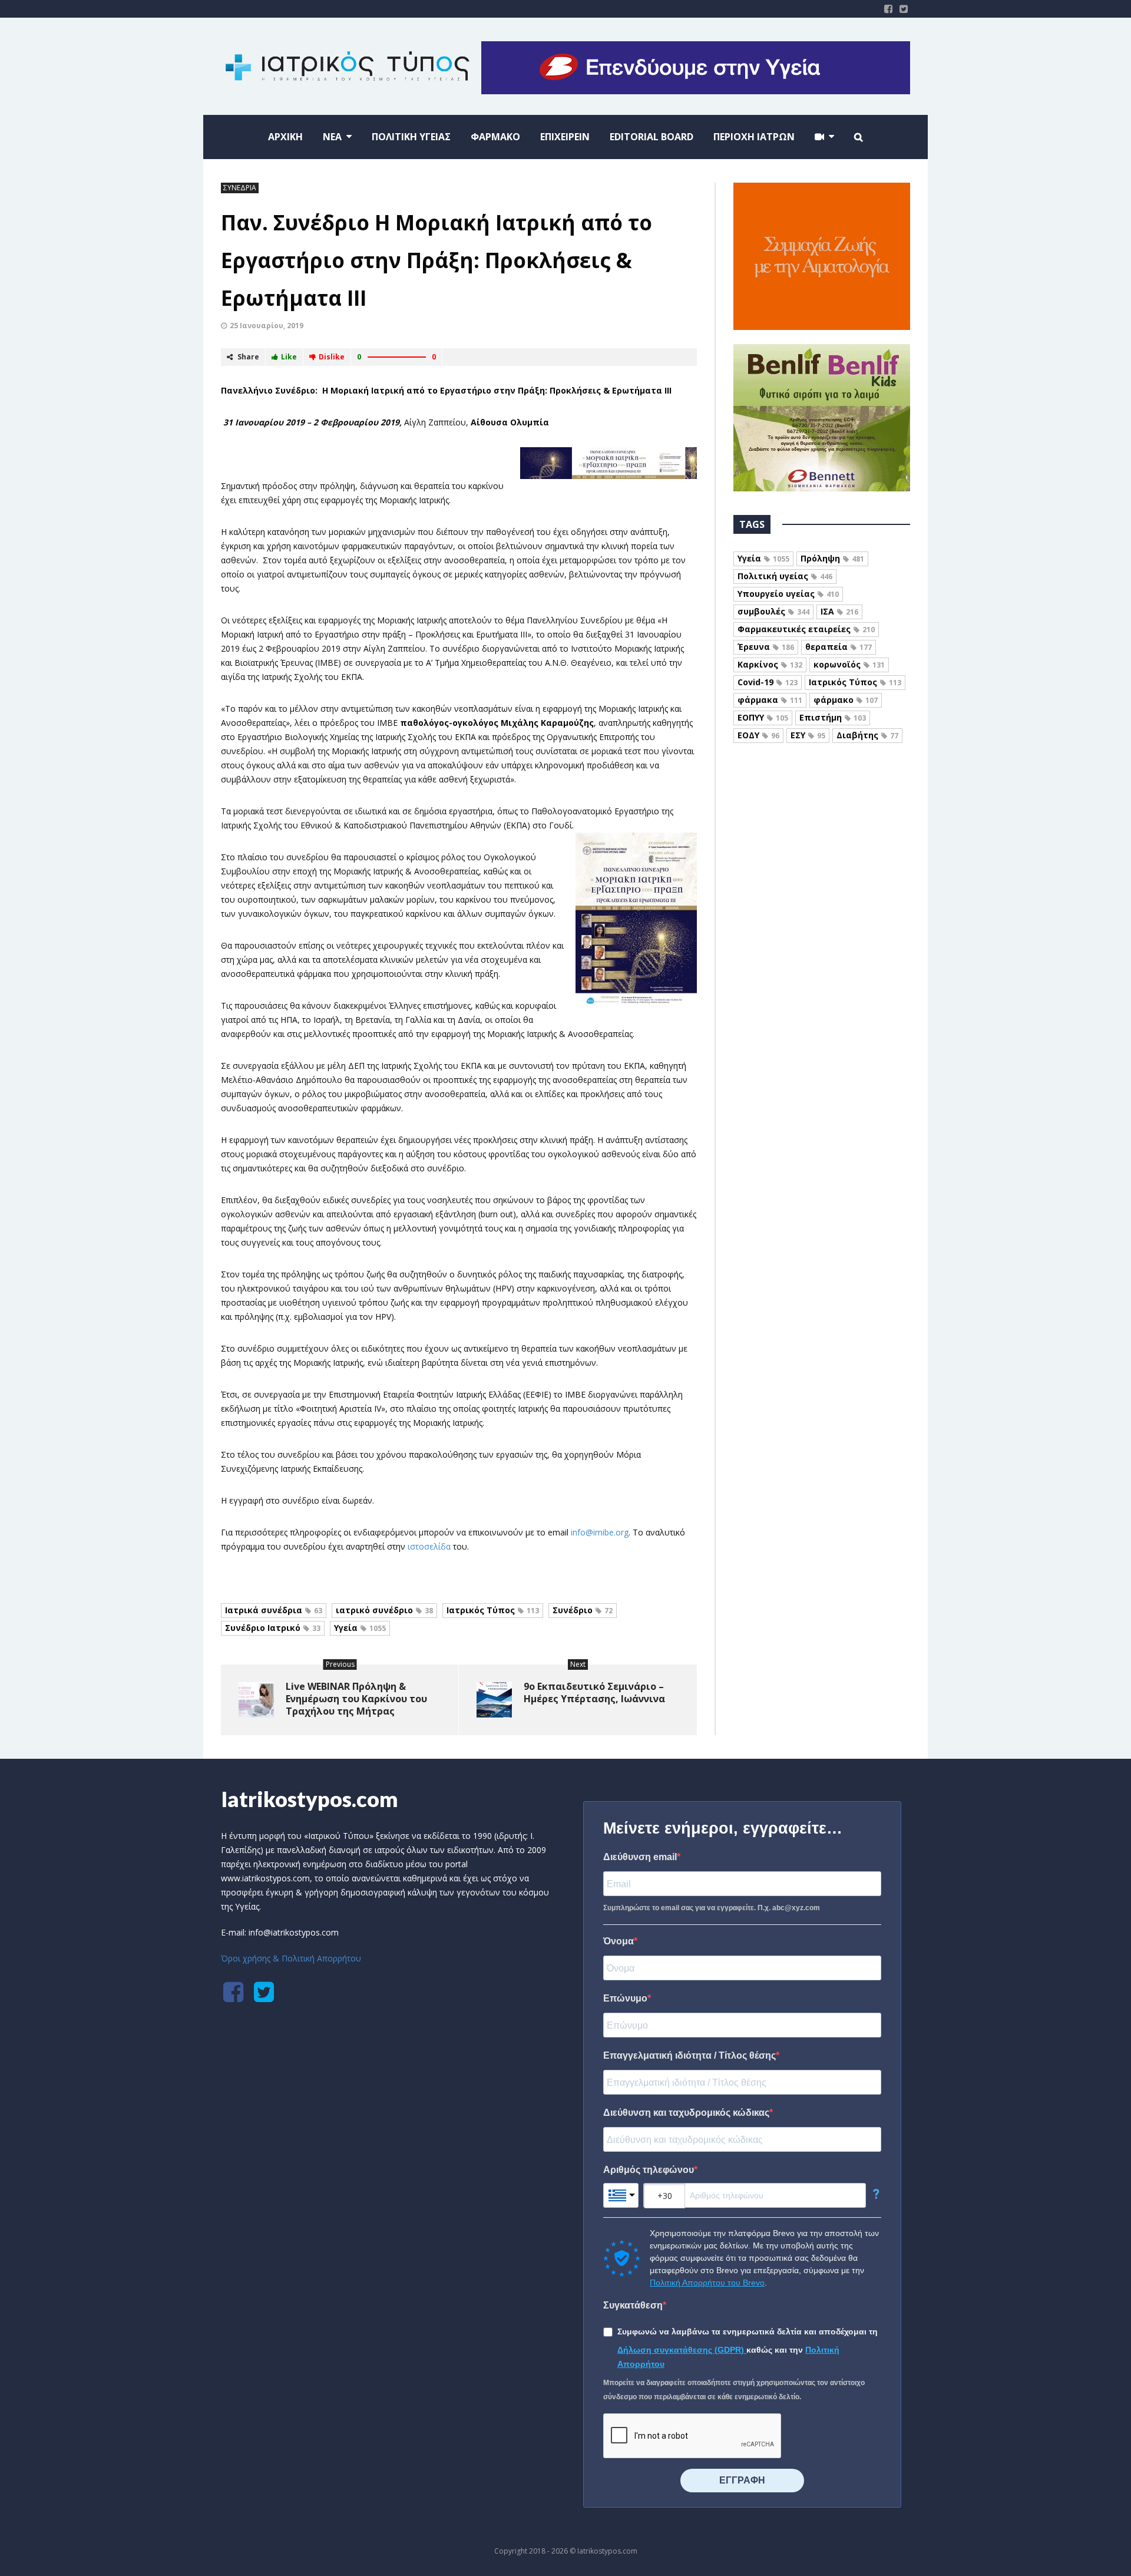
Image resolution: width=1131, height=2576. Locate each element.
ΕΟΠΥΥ (763, 717)
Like (289, 357)
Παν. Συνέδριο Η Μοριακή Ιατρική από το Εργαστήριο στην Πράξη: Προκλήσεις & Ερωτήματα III (436, 260)
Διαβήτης (867, 735)
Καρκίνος (770, 664)
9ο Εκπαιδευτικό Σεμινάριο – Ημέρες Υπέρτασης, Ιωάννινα (594, 1692)
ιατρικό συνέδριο (384, 1610)
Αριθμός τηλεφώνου (649, 2170)
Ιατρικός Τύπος (493, 1610)
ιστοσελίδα (429, 1546)
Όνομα (619, 1941)
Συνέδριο (583, 1610)
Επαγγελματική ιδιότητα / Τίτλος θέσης (689, 2055)
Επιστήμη (833, 717)
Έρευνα (766, 647)
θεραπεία (839, 647)
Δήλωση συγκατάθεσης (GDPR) (682, 2350)
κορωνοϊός (849, 664)
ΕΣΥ (808, 735)
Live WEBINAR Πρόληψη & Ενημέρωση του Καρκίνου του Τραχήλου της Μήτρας (356, 1699)
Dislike (332, 357)
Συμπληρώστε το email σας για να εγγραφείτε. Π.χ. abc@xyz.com (712, 1908)
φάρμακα (770, 700)
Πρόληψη (832, 558)
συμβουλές (773, 611)
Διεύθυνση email (640, 1857)
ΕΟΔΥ (758, 735)
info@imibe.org (600, 1532)
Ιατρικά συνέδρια (274, 1610)
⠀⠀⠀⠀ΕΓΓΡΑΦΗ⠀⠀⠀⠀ (742, 2480)
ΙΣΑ (839, 611)
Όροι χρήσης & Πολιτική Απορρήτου (291, 1958)
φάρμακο (846, 700)
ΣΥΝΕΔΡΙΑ (240, 188)
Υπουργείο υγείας (788, 594)
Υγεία (360, 1628)
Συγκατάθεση (633, 2305)
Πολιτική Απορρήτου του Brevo (707, 2283)
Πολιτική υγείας (785, 576)
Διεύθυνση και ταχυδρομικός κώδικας (686, 2113)
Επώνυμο (625, 1998)
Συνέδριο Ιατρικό (273, 1628)
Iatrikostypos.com (310, 1799)
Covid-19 (768, 682)
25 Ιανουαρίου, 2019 (267, 326)
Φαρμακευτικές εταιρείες (806, 629)
